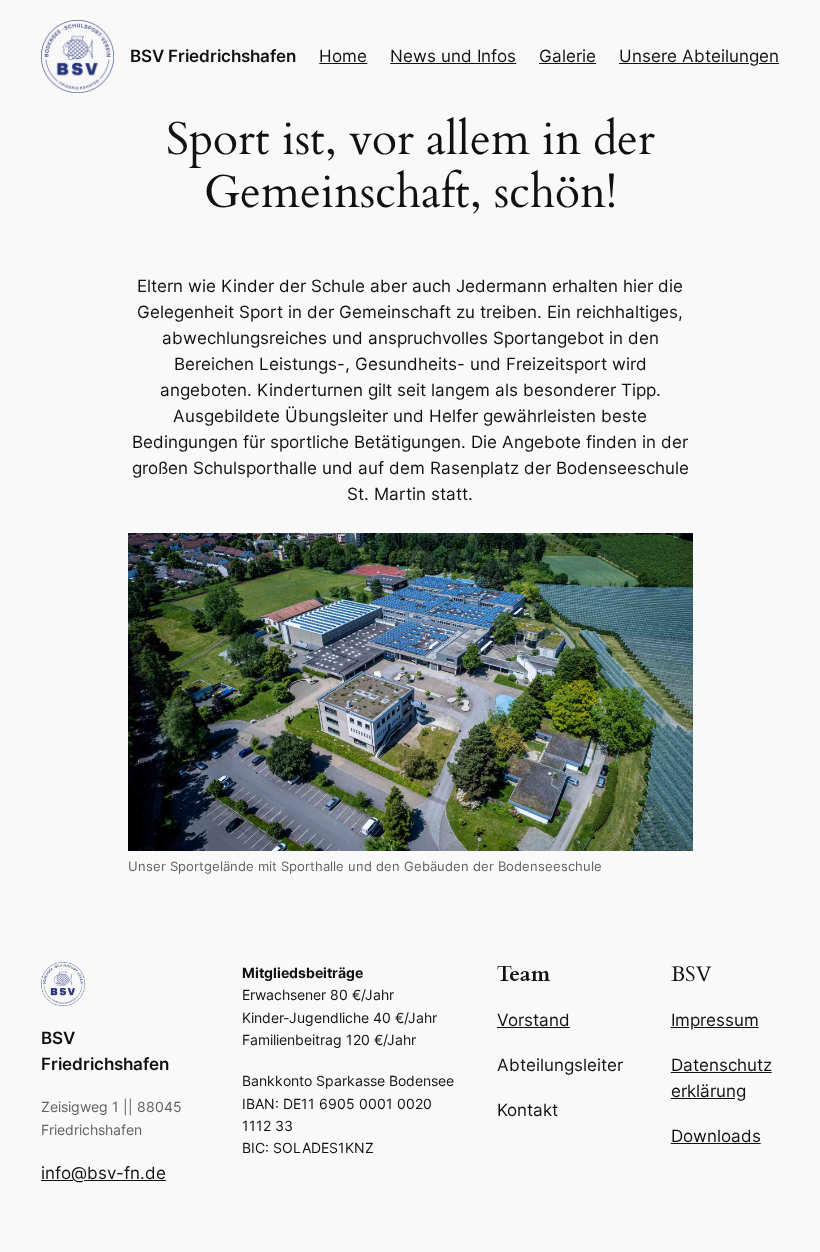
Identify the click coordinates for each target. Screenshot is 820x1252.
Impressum (715, 1020)
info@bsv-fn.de (103, 1173)
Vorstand (533, 1020)
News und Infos (453, 56)
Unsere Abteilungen (699, 56)
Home (343, 56)
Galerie (567, 56)
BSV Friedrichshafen (213, 56)
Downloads (716, 1136)
